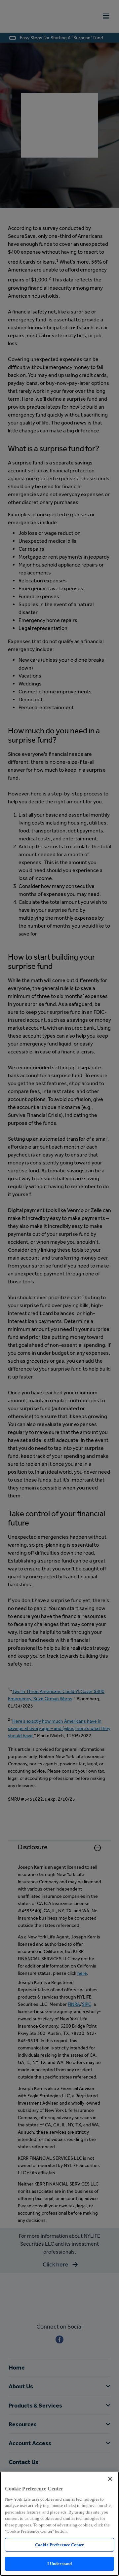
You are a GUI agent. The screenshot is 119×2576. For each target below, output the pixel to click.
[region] (59, 2524)
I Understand (60, 2564)
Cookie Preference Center (59, 2545)
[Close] (110, 2479)
